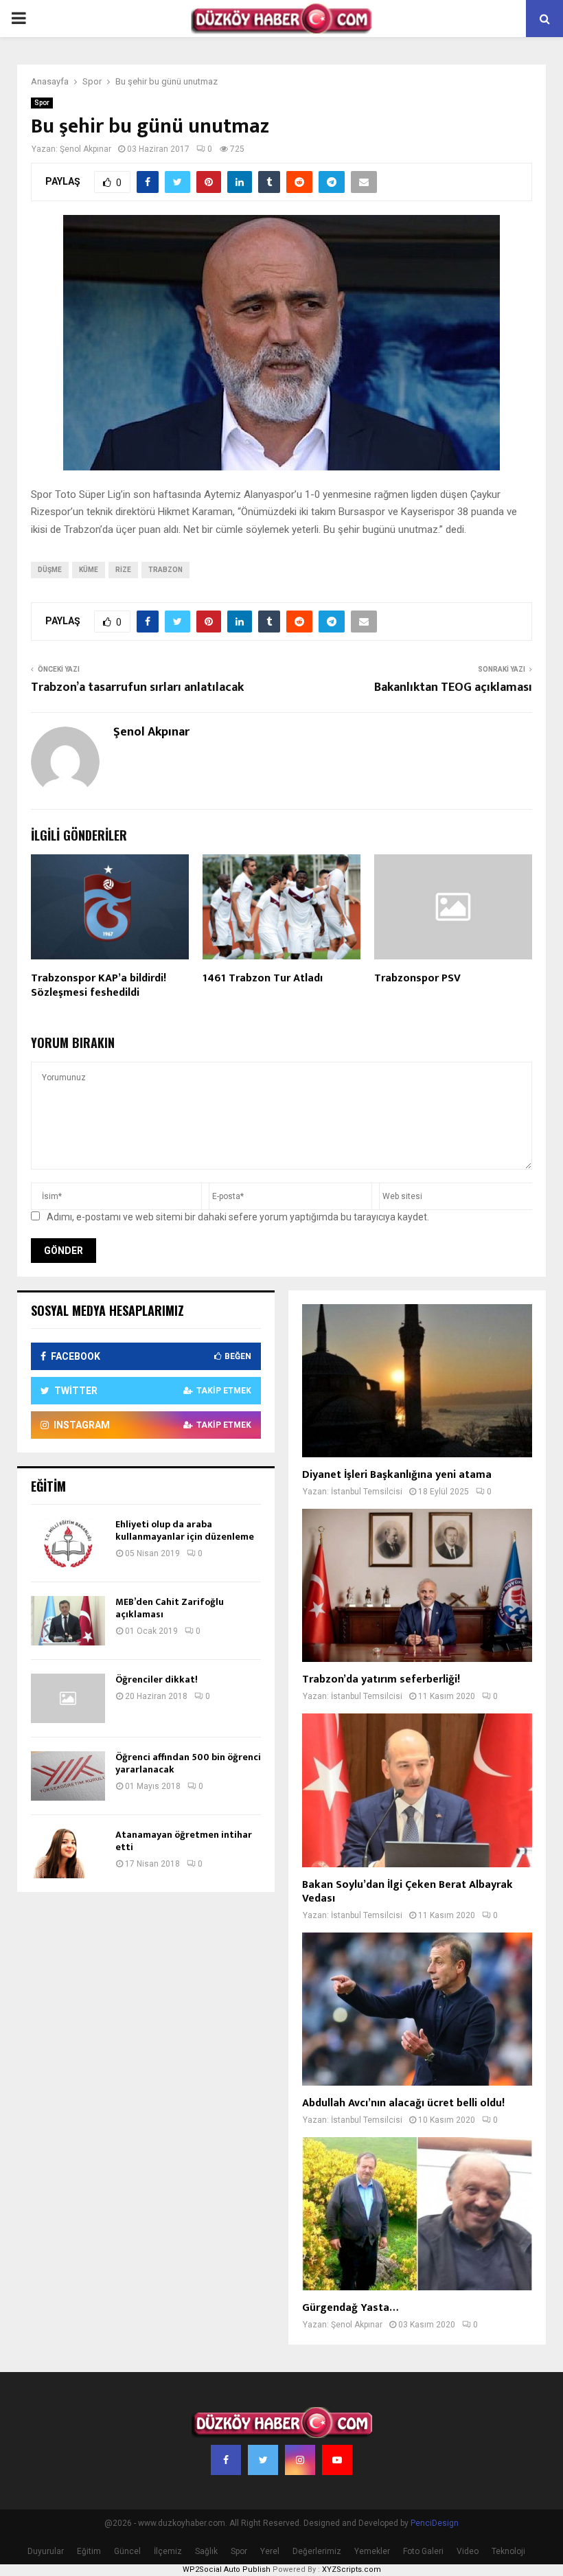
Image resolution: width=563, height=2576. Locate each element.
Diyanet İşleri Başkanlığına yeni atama (397, 1475)
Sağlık (206, 2551)
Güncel (127, 2551)
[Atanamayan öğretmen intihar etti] (68, 1854)
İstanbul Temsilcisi (367, 1492)
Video (468, 2551)
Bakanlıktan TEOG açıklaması (453, 687)
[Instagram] (300, 2460)
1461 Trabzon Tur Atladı (263, 978)
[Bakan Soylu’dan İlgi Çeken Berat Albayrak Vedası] (417, 1790)
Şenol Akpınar (85, 149)
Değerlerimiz (317, 2551)
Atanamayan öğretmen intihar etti (184, 1841)
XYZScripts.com (352, 2569)
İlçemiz (168, 2551)
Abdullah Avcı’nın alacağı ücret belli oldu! (403, 2103)
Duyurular (46, 2551)
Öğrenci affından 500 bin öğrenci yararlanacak (188, 1763)
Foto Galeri (423, 2551)
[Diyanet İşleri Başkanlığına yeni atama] (417, 1381)
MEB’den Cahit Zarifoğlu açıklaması (170, 1608)
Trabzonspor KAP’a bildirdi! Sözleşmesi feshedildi (99, 985)
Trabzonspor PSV (417, 978)
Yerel (270, 2551)
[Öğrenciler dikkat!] (68, 1698)
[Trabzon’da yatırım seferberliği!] (417, 1585)
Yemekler (372, 2551)
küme (89, 570)
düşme (50, 570)
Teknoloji (508, 2551)
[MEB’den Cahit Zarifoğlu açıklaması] (68, 1621)
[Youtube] (337, 2460)
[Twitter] (263, 2460)
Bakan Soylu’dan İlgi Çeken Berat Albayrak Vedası (407, 1892)
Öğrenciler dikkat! (157, 1679)
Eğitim (89, 2551)
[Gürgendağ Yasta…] (417, 2214)
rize (123, 570)
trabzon (165, 570)
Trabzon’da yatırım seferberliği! (381, 1679)
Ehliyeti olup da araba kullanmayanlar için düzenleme (185, 1530)
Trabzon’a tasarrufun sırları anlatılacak (137, 687)
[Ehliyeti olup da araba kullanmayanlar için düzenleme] (68, 1543)
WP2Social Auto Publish (227, 2569)
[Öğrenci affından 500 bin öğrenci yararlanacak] (68, 1776)
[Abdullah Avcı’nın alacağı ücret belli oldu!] (417, 2009)
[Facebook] (226, 2460)
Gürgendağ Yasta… (350, 2308)
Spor (42, 103)
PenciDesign (435, 2523)
